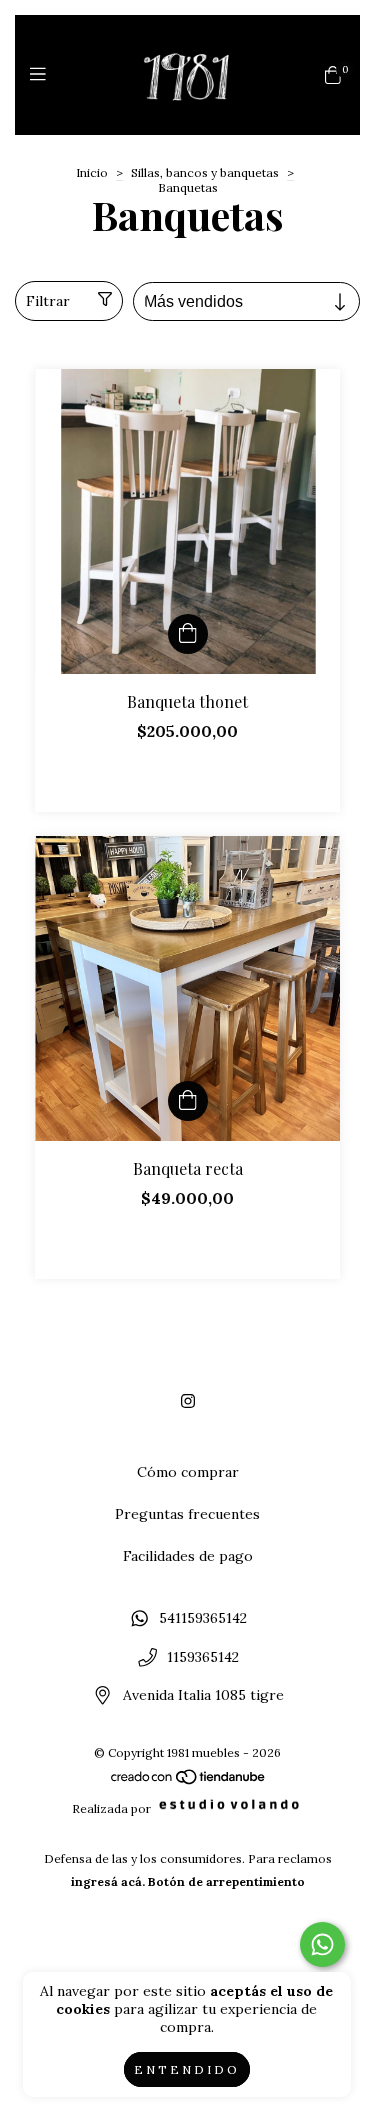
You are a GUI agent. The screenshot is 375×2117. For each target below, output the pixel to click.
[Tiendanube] (189, 1781)
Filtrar (48, 301)
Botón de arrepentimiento (226, 1881)
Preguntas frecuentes (187, 1514)
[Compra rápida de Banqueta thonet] (188, 634)
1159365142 (203, 1657)
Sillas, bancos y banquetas (205, 172)
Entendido (187, 2069)
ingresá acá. (108, 1881)
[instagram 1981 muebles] (188, 1401)
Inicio (92, 172)
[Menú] (42, 74)
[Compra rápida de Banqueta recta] (188, 1101)
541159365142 (203, 1618)
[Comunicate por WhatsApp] (322, 1944)
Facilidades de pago (188, 1556)
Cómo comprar (188, 1472)
